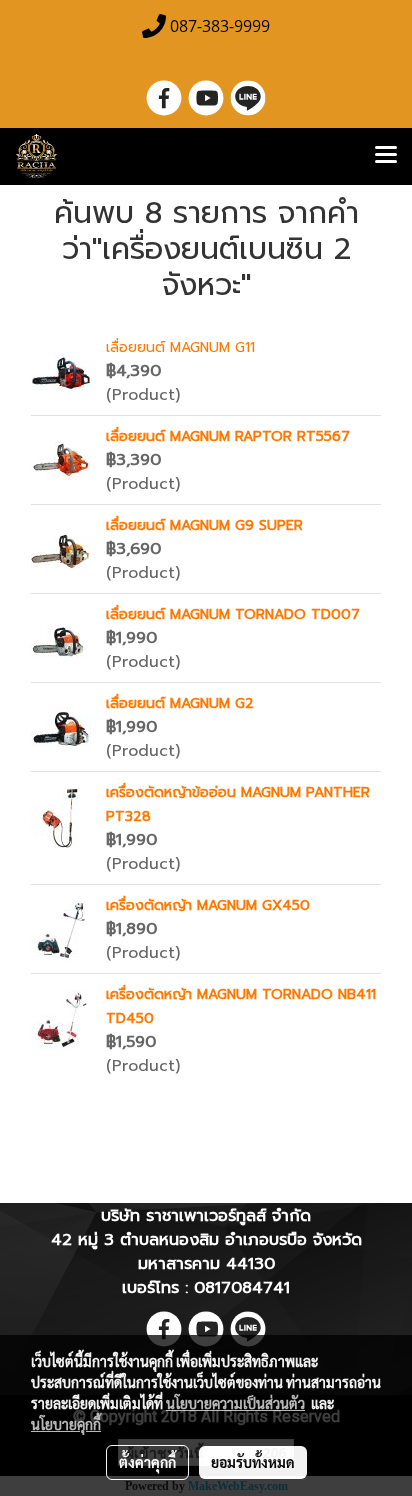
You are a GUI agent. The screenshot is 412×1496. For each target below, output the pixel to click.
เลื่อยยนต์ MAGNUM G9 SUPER (204, 525)
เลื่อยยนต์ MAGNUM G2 (180, 703)
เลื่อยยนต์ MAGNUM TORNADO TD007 (233, 614)
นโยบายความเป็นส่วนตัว (235, 1403)
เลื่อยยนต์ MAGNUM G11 (180, 347)
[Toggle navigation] (386, 156)
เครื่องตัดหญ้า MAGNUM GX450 (208, 905)
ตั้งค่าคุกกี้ (147, 1462)
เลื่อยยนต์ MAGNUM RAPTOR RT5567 (228, 436)
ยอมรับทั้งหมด (253, 1462)
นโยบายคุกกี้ (66, 1424)
